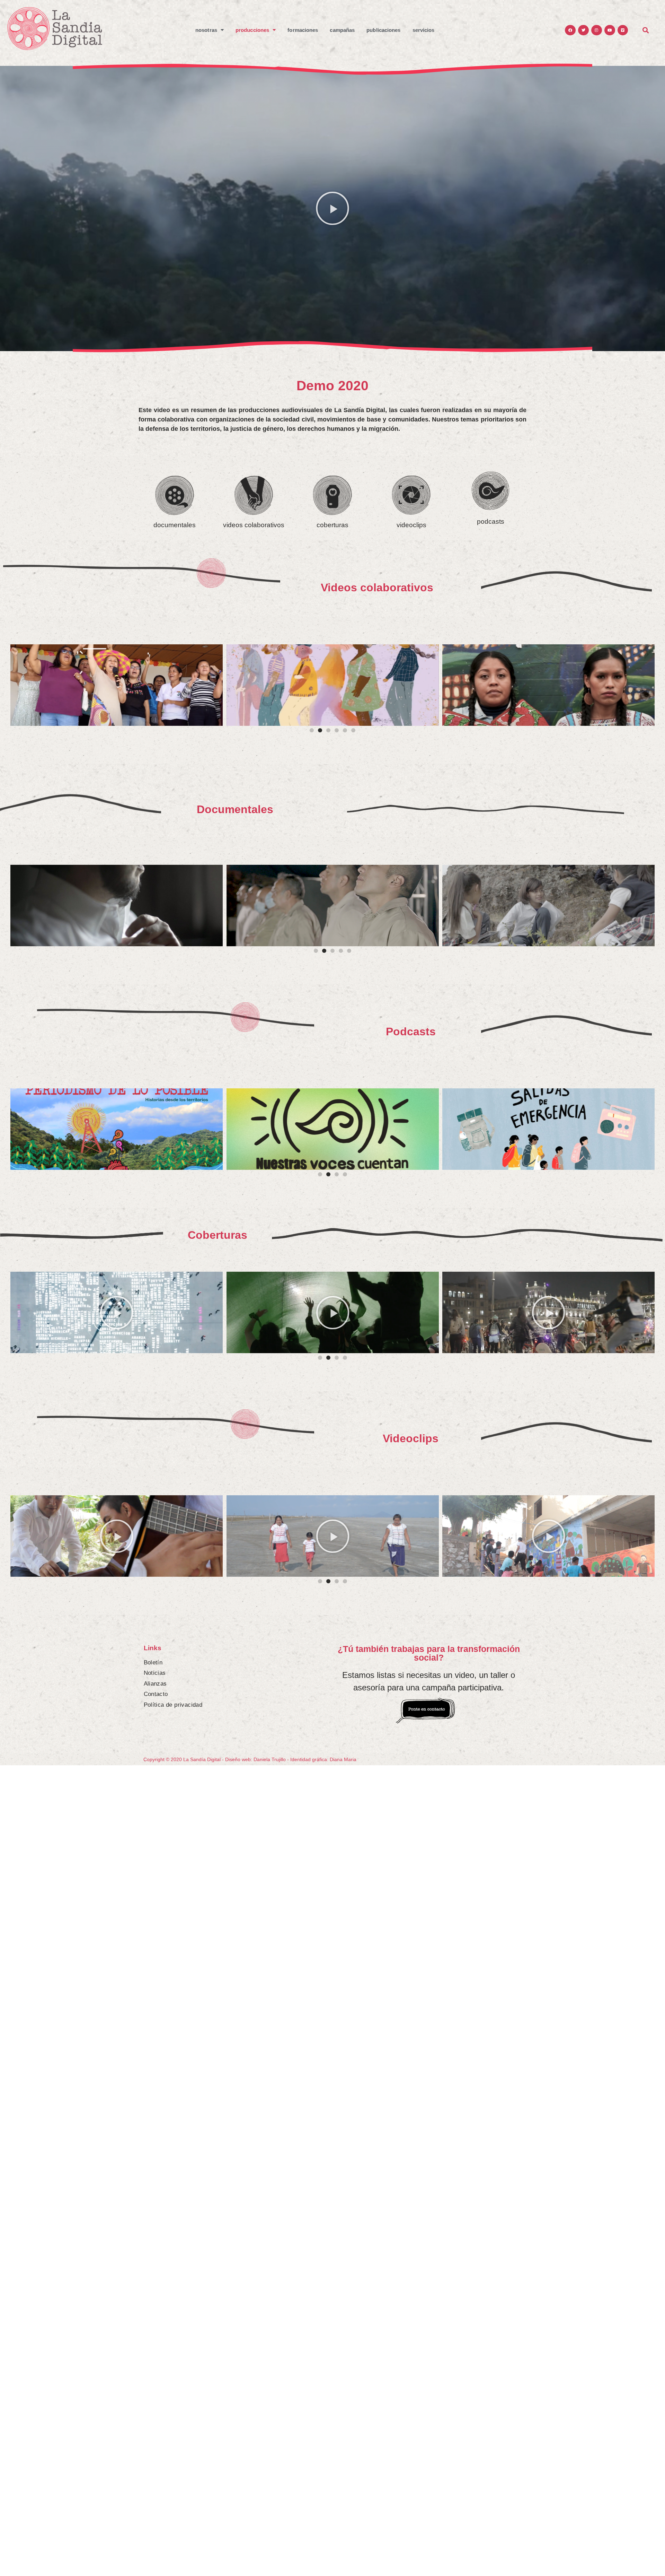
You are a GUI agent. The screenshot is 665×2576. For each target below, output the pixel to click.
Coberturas (218, 1235)
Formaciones (303, 30)
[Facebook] (570, 30)
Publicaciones (383, 30)
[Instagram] (597, 30)
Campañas (342, 30)
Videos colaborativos (377, 588)
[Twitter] (583, 30)
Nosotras (206, 30)
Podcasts (411, 1032)
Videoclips (411, 1438)
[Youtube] (610, 30)
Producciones (252, 30)
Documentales (235, 809)
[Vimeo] (623, 30)
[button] (332, 208)
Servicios (424, 30)
